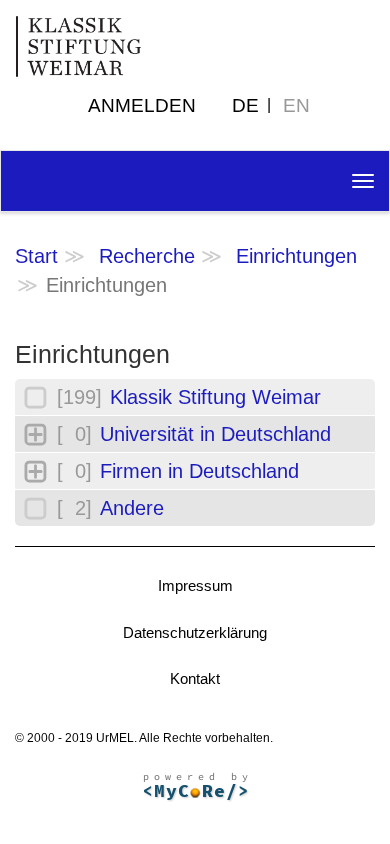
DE (245, 105)
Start (36, 256)
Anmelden (142, 105)
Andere (132, 508)
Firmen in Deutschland (199, 471)
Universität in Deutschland (215, 434)
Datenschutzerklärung (195, 632)
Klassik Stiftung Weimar (215, 397)
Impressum (195, 585)
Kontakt (195, 678)
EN (296, 105)
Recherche (147, 256)
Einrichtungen (296, 256)
